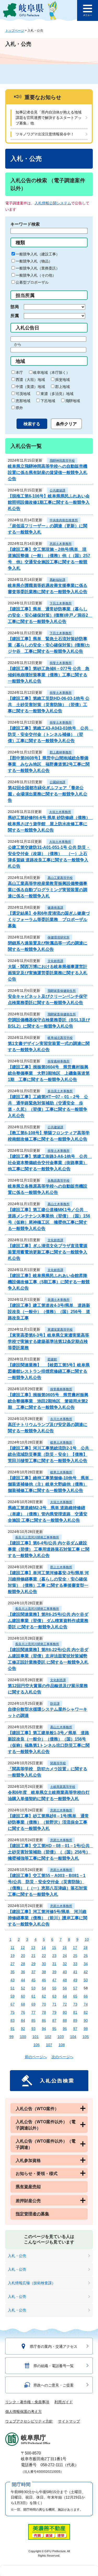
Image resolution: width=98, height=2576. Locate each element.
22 (44, 1956)
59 (13, 1996)
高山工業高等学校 (60, 878)
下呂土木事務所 (61, 603)
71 (54, 2004)
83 (13, 2020)
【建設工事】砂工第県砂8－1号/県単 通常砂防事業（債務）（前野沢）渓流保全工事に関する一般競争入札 (48, 1822)
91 (13, 2029)
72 (65, 2004)
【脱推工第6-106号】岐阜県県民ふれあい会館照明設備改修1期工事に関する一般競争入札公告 (49, 502)
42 (86, 1972)
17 (75, 1948)
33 (75, 1964)
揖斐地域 (62, 380)
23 (54, 1956)
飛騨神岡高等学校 (62, 461)
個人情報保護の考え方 (24, 2412)
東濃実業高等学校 (60, 1330)
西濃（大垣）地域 (30, 380)
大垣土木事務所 (60, 812)
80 (65, 2012)
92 (23, 2029)
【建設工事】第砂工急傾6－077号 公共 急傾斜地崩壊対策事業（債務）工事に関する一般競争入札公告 (49, 675)
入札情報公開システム (53, 203)
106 (37, 2045)
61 (33, 1996)
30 (44, 1964)
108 (62, 2045)
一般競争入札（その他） (36, 275)
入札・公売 (17, 2256)
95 (54, 2029)
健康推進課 (55, 908)
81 (75, 2012)
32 (65, 1964)
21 (33, 1956)
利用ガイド (64, 2402)
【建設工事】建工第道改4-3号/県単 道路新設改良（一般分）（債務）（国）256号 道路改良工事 (49, 1312)
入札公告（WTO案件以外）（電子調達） (46, 2144)
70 (44, 2004)
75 (13, 2012)
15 (54, 1948)
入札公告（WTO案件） (37, 2109)
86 (44, 2020)
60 (23, 1996)
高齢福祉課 (57, 580)
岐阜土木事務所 (61, 1442)
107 (49, 2045)
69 (33, 2004)
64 (65, 1996)
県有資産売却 (28, 2187)
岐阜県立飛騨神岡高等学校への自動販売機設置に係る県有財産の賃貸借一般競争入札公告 (48, 473)
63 (54, 1996)
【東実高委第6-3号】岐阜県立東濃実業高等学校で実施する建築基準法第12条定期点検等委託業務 (48, 1341)
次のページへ (62, 2057)
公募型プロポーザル (32, 282)
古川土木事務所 (61, 1419)
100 (23, 2037)
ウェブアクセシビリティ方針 (29, 2421)
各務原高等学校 (59, 1181)
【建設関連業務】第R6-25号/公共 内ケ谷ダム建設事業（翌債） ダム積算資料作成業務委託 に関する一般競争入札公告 (48, 1621)
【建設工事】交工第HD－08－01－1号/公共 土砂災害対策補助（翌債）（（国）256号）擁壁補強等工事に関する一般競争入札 (51, 1852)
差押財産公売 (28, 2201)
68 (23, 2004)
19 (13, 1956)
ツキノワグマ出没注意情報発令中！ (45, 134)
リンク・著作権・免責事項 (27, 2402)
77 (33, 2012)
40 (65, 1972)
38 (44, 1972)
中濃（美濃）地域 (30, 387)
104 (73, 2037)
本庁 (19, 373)
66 (86, 1996)
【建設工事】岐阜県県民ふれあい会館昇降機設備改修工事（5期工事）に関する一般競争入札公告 (49, 1282)
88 (65, 2020)
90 (86, 2020)
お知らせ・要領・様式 (37, 2174)
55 (54, 1988)
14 (44, 1948)
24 (65, 1956)
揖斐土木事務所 (61, 663)
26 (86, 1956)
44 (23, 1980)
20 (23, 1956)
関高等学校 (58, 1763)
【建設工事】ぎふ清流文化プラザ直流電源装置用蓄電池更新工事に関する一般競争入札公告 (48, 1252)
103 (61, 2037)
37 (33, 1972)
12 (23, 1948)
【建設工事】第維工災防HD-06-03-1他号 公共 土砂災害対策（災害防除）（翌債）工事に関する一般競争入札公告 (49, 705)
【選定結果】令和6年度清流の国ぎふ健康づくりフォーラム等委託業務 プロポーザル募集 (49, 920)
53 (33, 1988)
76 (23, 2012)
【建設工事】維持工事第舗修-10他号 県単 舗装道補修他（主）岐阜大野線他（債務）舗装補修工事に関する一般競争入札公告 (51, 1484)
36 (23, 1972)
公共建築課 (57, 490)
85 (33, 2020)
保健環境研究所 (59, 937)
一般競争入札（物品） (34, 261)
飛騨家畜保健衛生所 (62, 991)
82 (86, 2012)
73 (75, 2004)
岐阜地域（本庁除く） (51, 373)
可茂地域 (23, 394)
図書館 (52, 1359)
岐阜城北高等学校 (60, 1038)
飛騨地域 (73, 401)
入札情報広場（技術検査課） (32, 2283)
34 (86, 1964)
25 (75, 1956)
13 (33, 1948)
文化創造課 (55, 961)
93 (33, 2029)
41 (75, 1972)
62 (44, 1996)
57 (75, 1988)
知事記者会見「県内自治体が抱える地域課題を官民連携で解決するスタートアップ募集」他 (49, 118)
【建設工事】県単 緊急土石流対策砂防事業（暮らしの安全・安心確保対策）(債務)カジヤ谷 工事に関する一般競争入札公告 (49, 645)
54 (44, 1988)
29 (33, 1964)
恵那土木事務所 (61, 544)
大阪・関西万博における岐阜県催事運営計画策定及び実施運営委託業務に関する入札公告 (48, 973)
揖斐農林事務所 (59, 1061)
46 (44, 1980)
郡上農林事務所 (61, 752)
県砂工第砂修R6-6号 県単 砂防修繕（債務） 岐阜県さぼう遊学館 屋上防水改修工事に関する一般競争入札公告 (51, 824)
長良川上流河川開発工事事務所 (37, 1537)
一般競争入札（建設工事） (38, 254)
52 (23, 1988)
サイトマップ (69, 2421)
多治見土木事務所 (60, 1091)
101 (36, 2037)
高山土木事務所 (59, 1204)
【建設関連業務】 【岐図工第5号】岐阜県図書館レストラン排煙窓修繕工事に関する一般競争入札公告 (49, 1371)
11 (12, 1948)
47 (54, 1980)
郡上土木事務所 (61, 1567)
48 (65, 1980)
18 (85, 1948)
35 (13, 1972)
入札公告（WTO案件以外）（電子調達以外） (46, 2125)
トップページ (15, 31)
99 (11, 2037)
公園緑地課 (57, 782)
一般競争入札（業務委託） (38, 268)
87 (54, 2020)
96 (65, 2029)
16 (65, 1948)
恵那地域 (23, 401)
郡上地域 (62, 387)
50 (86, 1980)
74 (86, 2004)
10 (87, 1939)
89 (75, 2020)
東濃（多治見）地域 (57, 394)
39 (54, 1972)
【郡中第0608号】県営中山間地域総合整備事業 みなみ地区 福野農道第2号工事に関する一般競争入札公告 (49, 764)
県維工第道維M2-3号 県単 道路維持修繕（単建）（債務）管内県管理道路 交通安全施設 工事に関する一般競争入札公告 (48, 1514)
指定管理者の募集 (32, 2214)
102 (48, 2037)
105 (86, 2037)
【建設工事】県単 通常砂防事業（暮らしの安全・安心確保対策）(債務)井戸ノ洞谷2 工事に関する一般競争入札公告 (50, 615)
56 (65, 1988)
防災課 (55, 1704)
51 (13, 1988)
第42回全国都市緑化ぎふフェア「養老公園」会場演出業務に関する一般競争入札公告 (48, 794)
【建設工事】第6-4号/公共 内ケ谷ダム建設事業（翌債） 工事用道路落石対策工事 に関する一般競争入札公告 (49, 1549)
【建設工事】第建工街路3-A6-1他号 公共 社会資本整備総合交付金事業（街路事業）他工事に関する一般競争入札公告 (50, 1163)
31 (54, 1964)
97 (75, 2029)
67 (13, 2004)
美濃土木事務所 (59, 1300)
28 (23, 1964)
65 (75, 1996)
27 (13, 1964)
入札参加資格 (28, 2160)
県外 (19, 408)
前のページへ (36, 2057)
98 (86, 2029)
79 (54, 2012)
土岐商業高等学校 (63, 1787)
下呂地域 (48, 401)
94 (44, 2029)
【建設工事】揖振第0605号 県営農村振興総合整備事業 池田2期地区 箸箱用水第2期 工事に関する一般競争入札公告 (48, 1401)
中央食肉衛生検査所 (64, 520)
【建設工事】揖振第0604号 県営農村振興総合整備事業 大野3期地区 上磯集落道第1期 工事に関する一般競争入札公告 (49, 1073)
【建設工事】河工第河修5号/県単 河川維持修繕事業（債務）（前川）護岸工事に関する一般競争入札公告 (48, 1918)
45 (33, 1980)
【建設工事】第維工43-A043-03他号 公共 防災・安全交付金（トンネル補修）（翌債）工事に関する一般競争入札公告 (50, 734)
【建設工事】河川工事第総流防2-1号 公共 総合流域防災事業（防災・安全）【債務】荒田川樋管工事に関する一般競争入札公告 (51, 1454)
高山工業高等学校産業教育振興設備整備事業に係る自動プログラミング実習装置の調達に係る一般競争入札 (48, 890)
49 (75, 1980)
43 (13, 1980)
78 (44, 2012)
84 (23, 2020)
